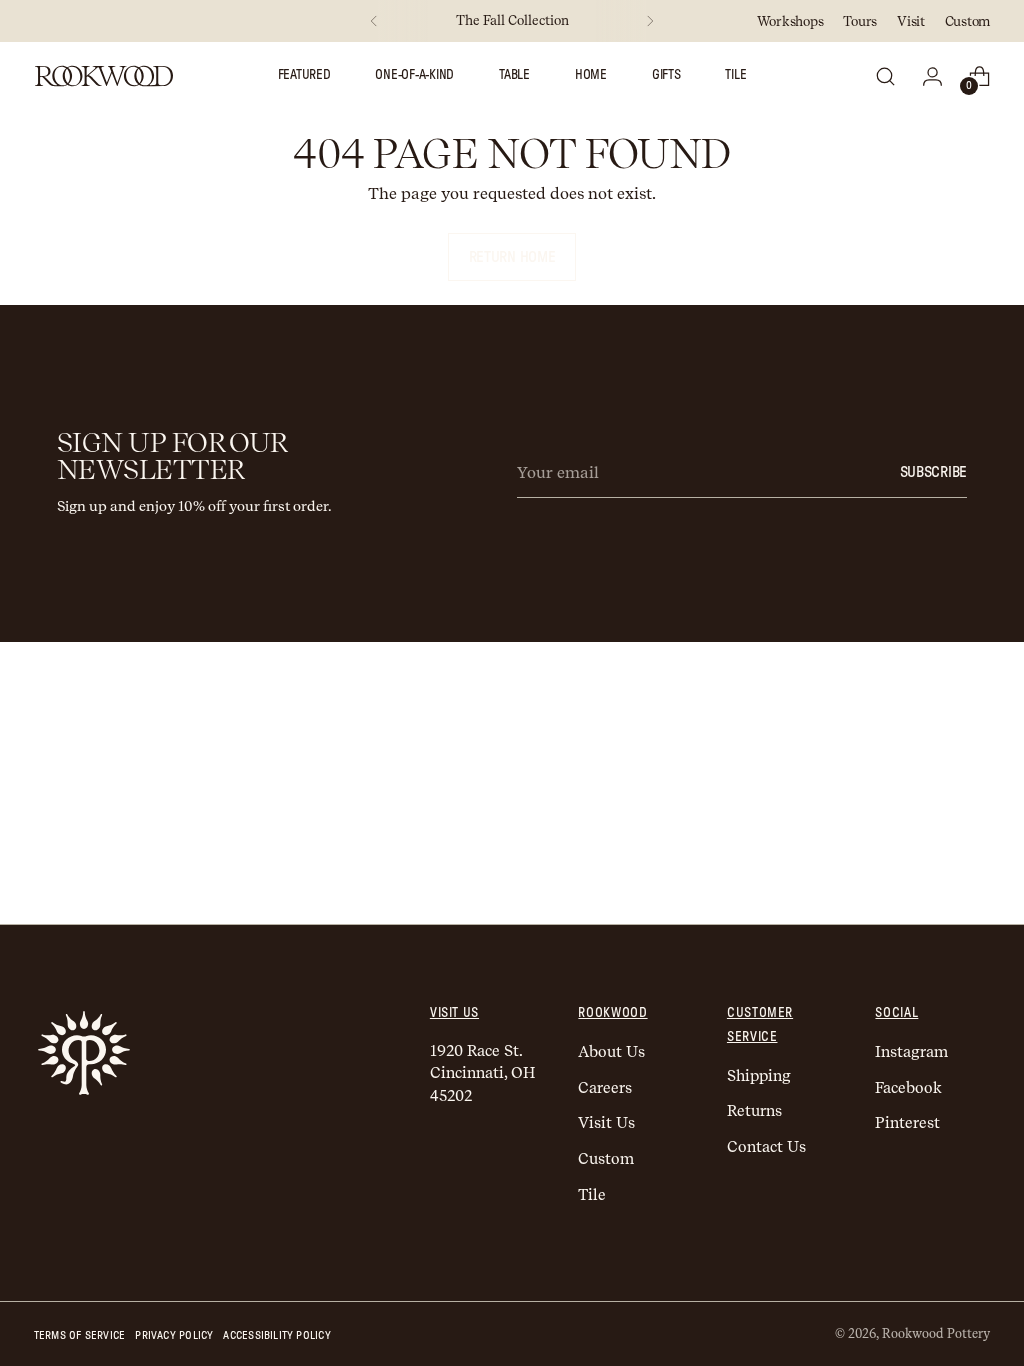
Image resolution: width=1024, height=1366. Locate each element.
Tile (592, 1195)
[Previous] (374, 21)
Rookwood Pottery (936, 1333)
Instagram (911, 1052)
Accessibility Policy (276, 1335)
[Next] (650, 21)
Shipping (759, 1076)
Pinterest (907, 1123)
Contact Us (766, 1147)
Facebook (908, 1088)
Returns (754, 1111)
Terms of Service (80, 1335)
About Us (611, 1052)
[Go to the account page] (932, 76)
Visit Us (606, 1123)
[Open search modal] (885, 76)
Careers (605, 1088)
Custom (606, 1159)
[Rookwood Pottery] (104, 75)
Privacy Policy (174, 1335)
